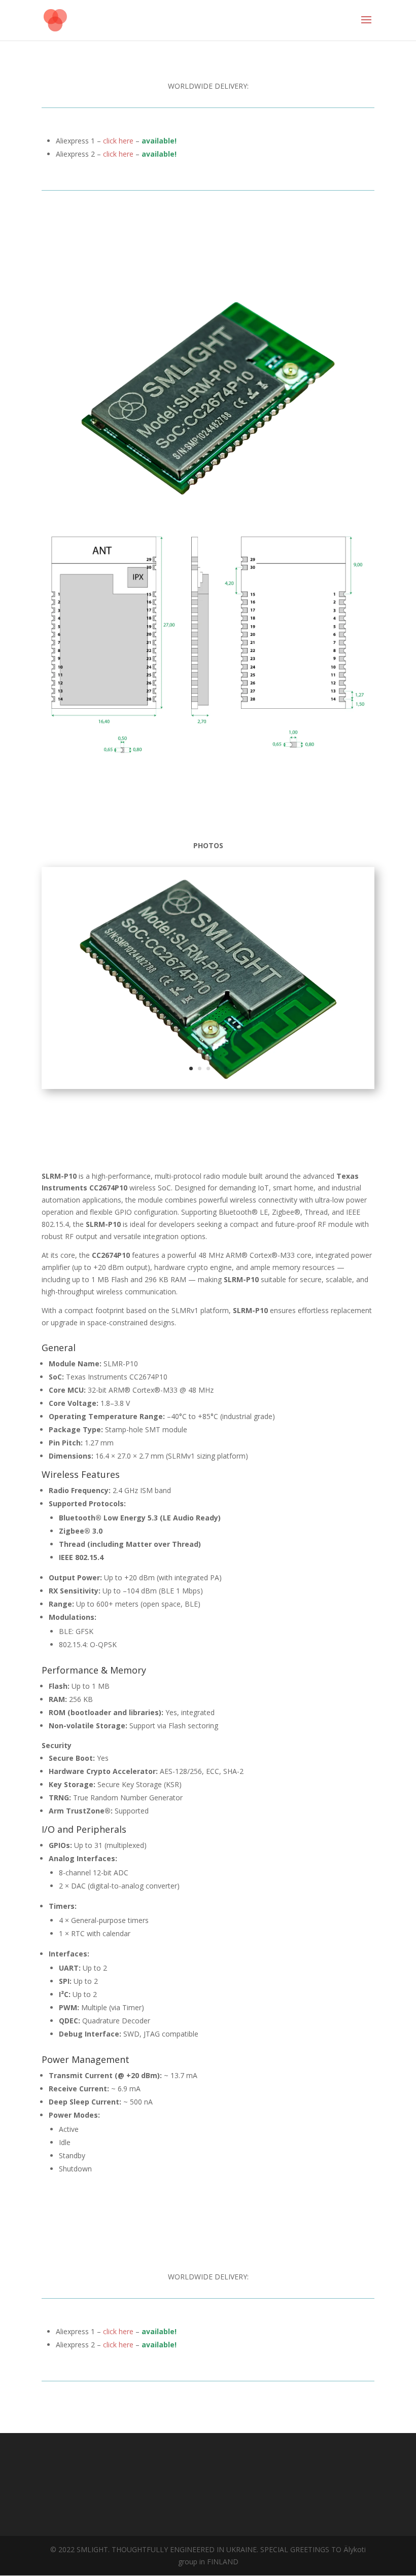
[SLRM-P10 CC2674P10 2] (208, 1086)
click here (119, 141)
